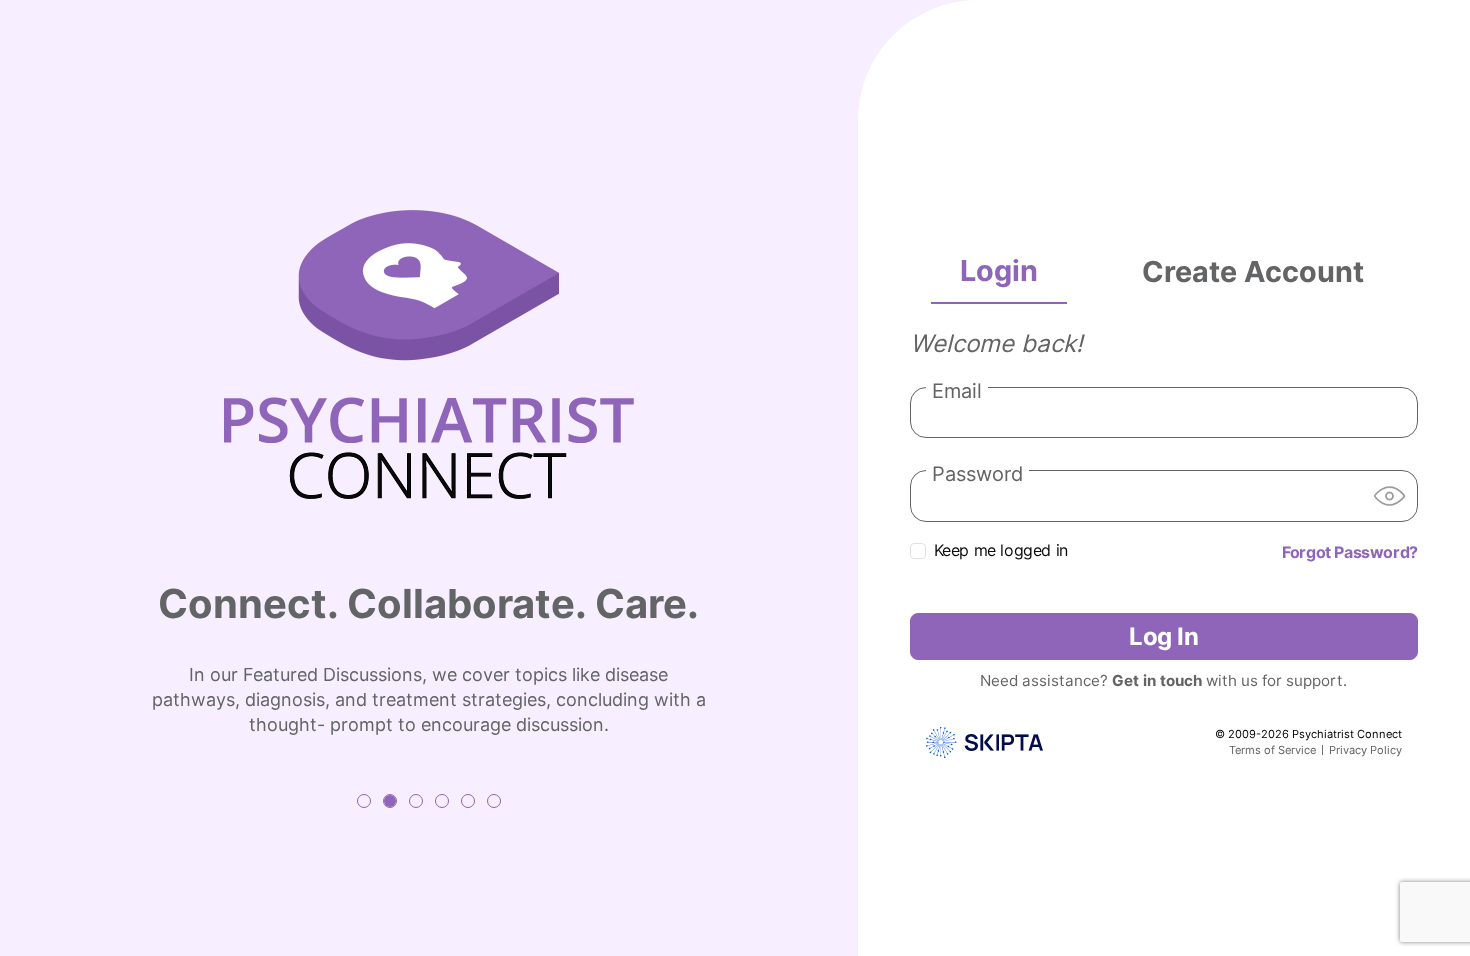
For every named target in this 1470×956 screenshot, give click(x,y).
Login (999, 270)
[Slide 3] (416, 801)
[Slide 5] (468, 801)
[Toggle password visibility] (1389, 495)
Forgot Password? (1350, 552)
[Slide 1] (364, 801)
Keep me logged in (1001, 550)
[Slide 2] (390, 801)
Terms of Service (1272, 750)
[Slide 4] (442, 801)
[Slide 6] (494, 801)
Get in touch (1157, 680)
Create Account (1253, 271)
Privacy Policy (1365, 750)
